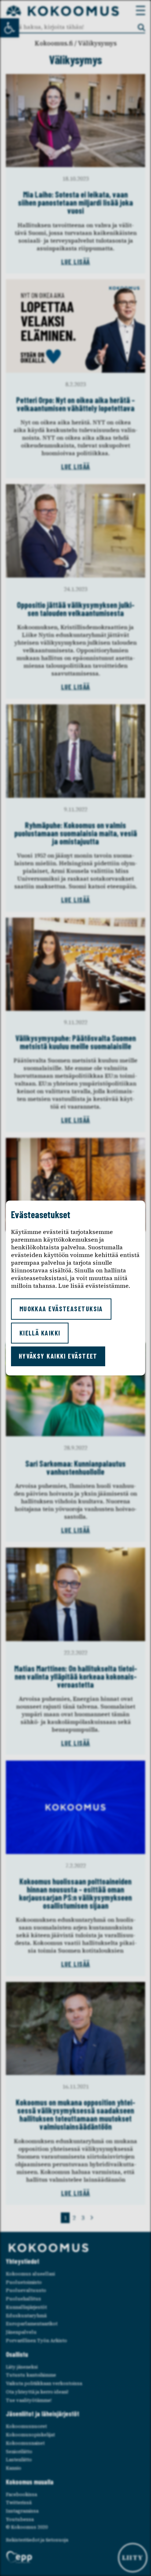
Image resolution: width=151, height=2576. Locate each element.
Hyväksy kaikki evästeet (58, 1356)
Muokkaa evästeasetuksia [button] (61, 1309)
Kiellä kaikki (40, 1333)
